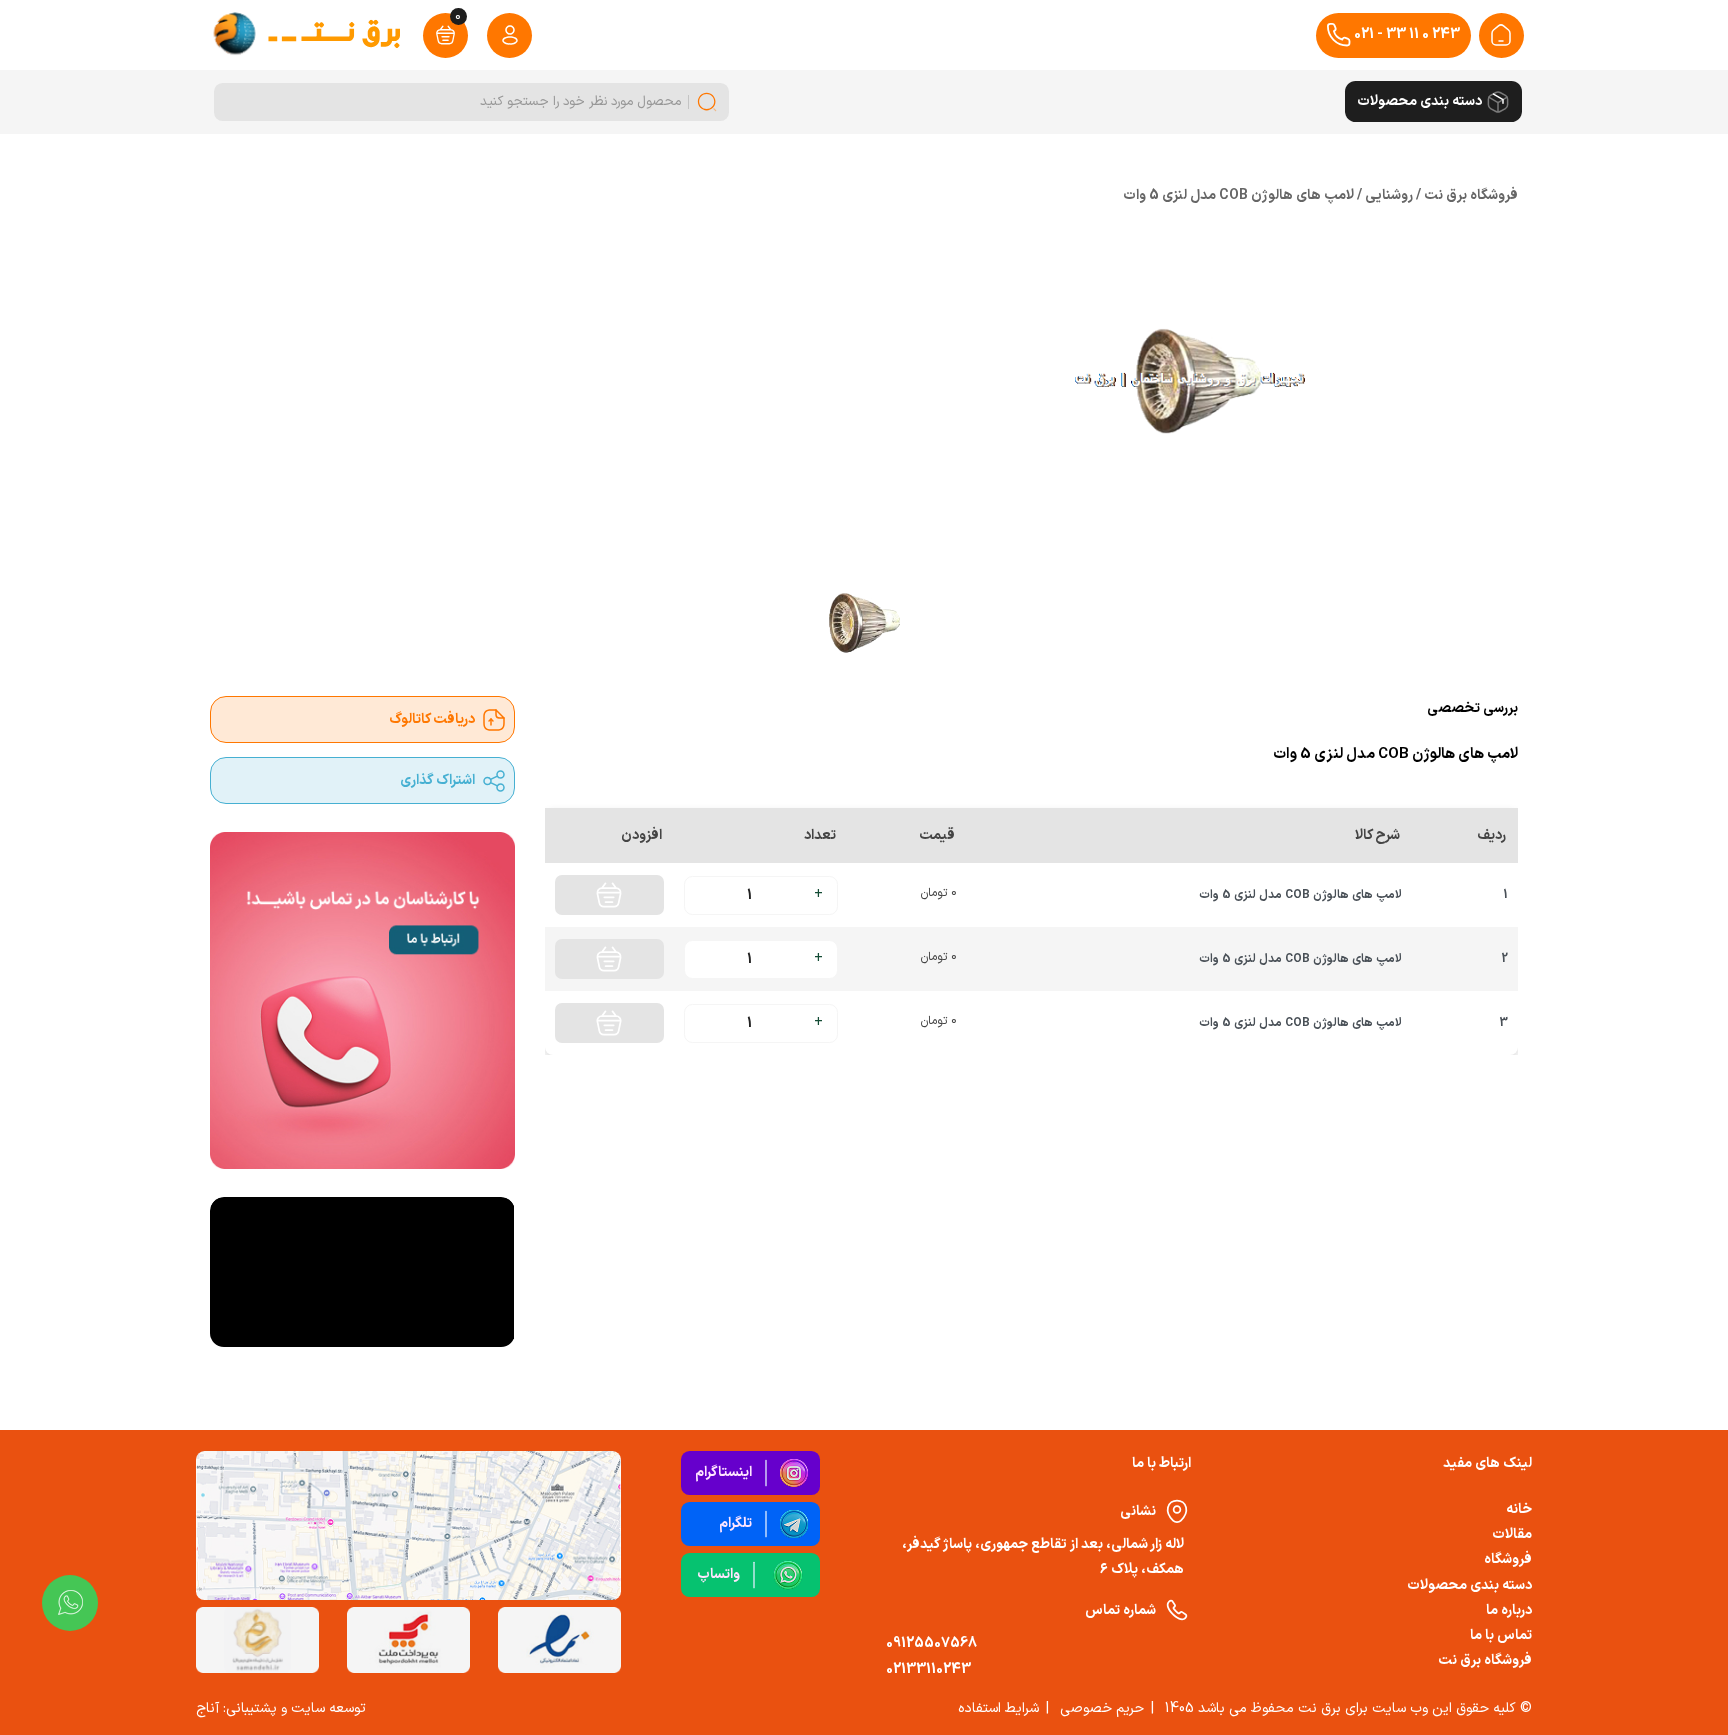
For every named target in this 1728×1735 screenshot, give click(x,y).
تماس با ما (1501, 1635)
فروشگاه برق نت (1485, 1660)
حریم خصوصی (1102, 1708)
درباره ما (1509, 1610)
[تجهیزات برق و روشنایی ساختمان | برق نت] (1501, 35)
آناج (207, 1708)
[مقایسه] (698, 1088)
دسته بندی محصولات (1469, 1585)
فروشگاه (1508, 1559)
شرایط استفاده (998, 1708)
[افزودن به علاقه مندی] (651, 1088)
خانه (1519, 1509)
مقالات (1512, 1534)
